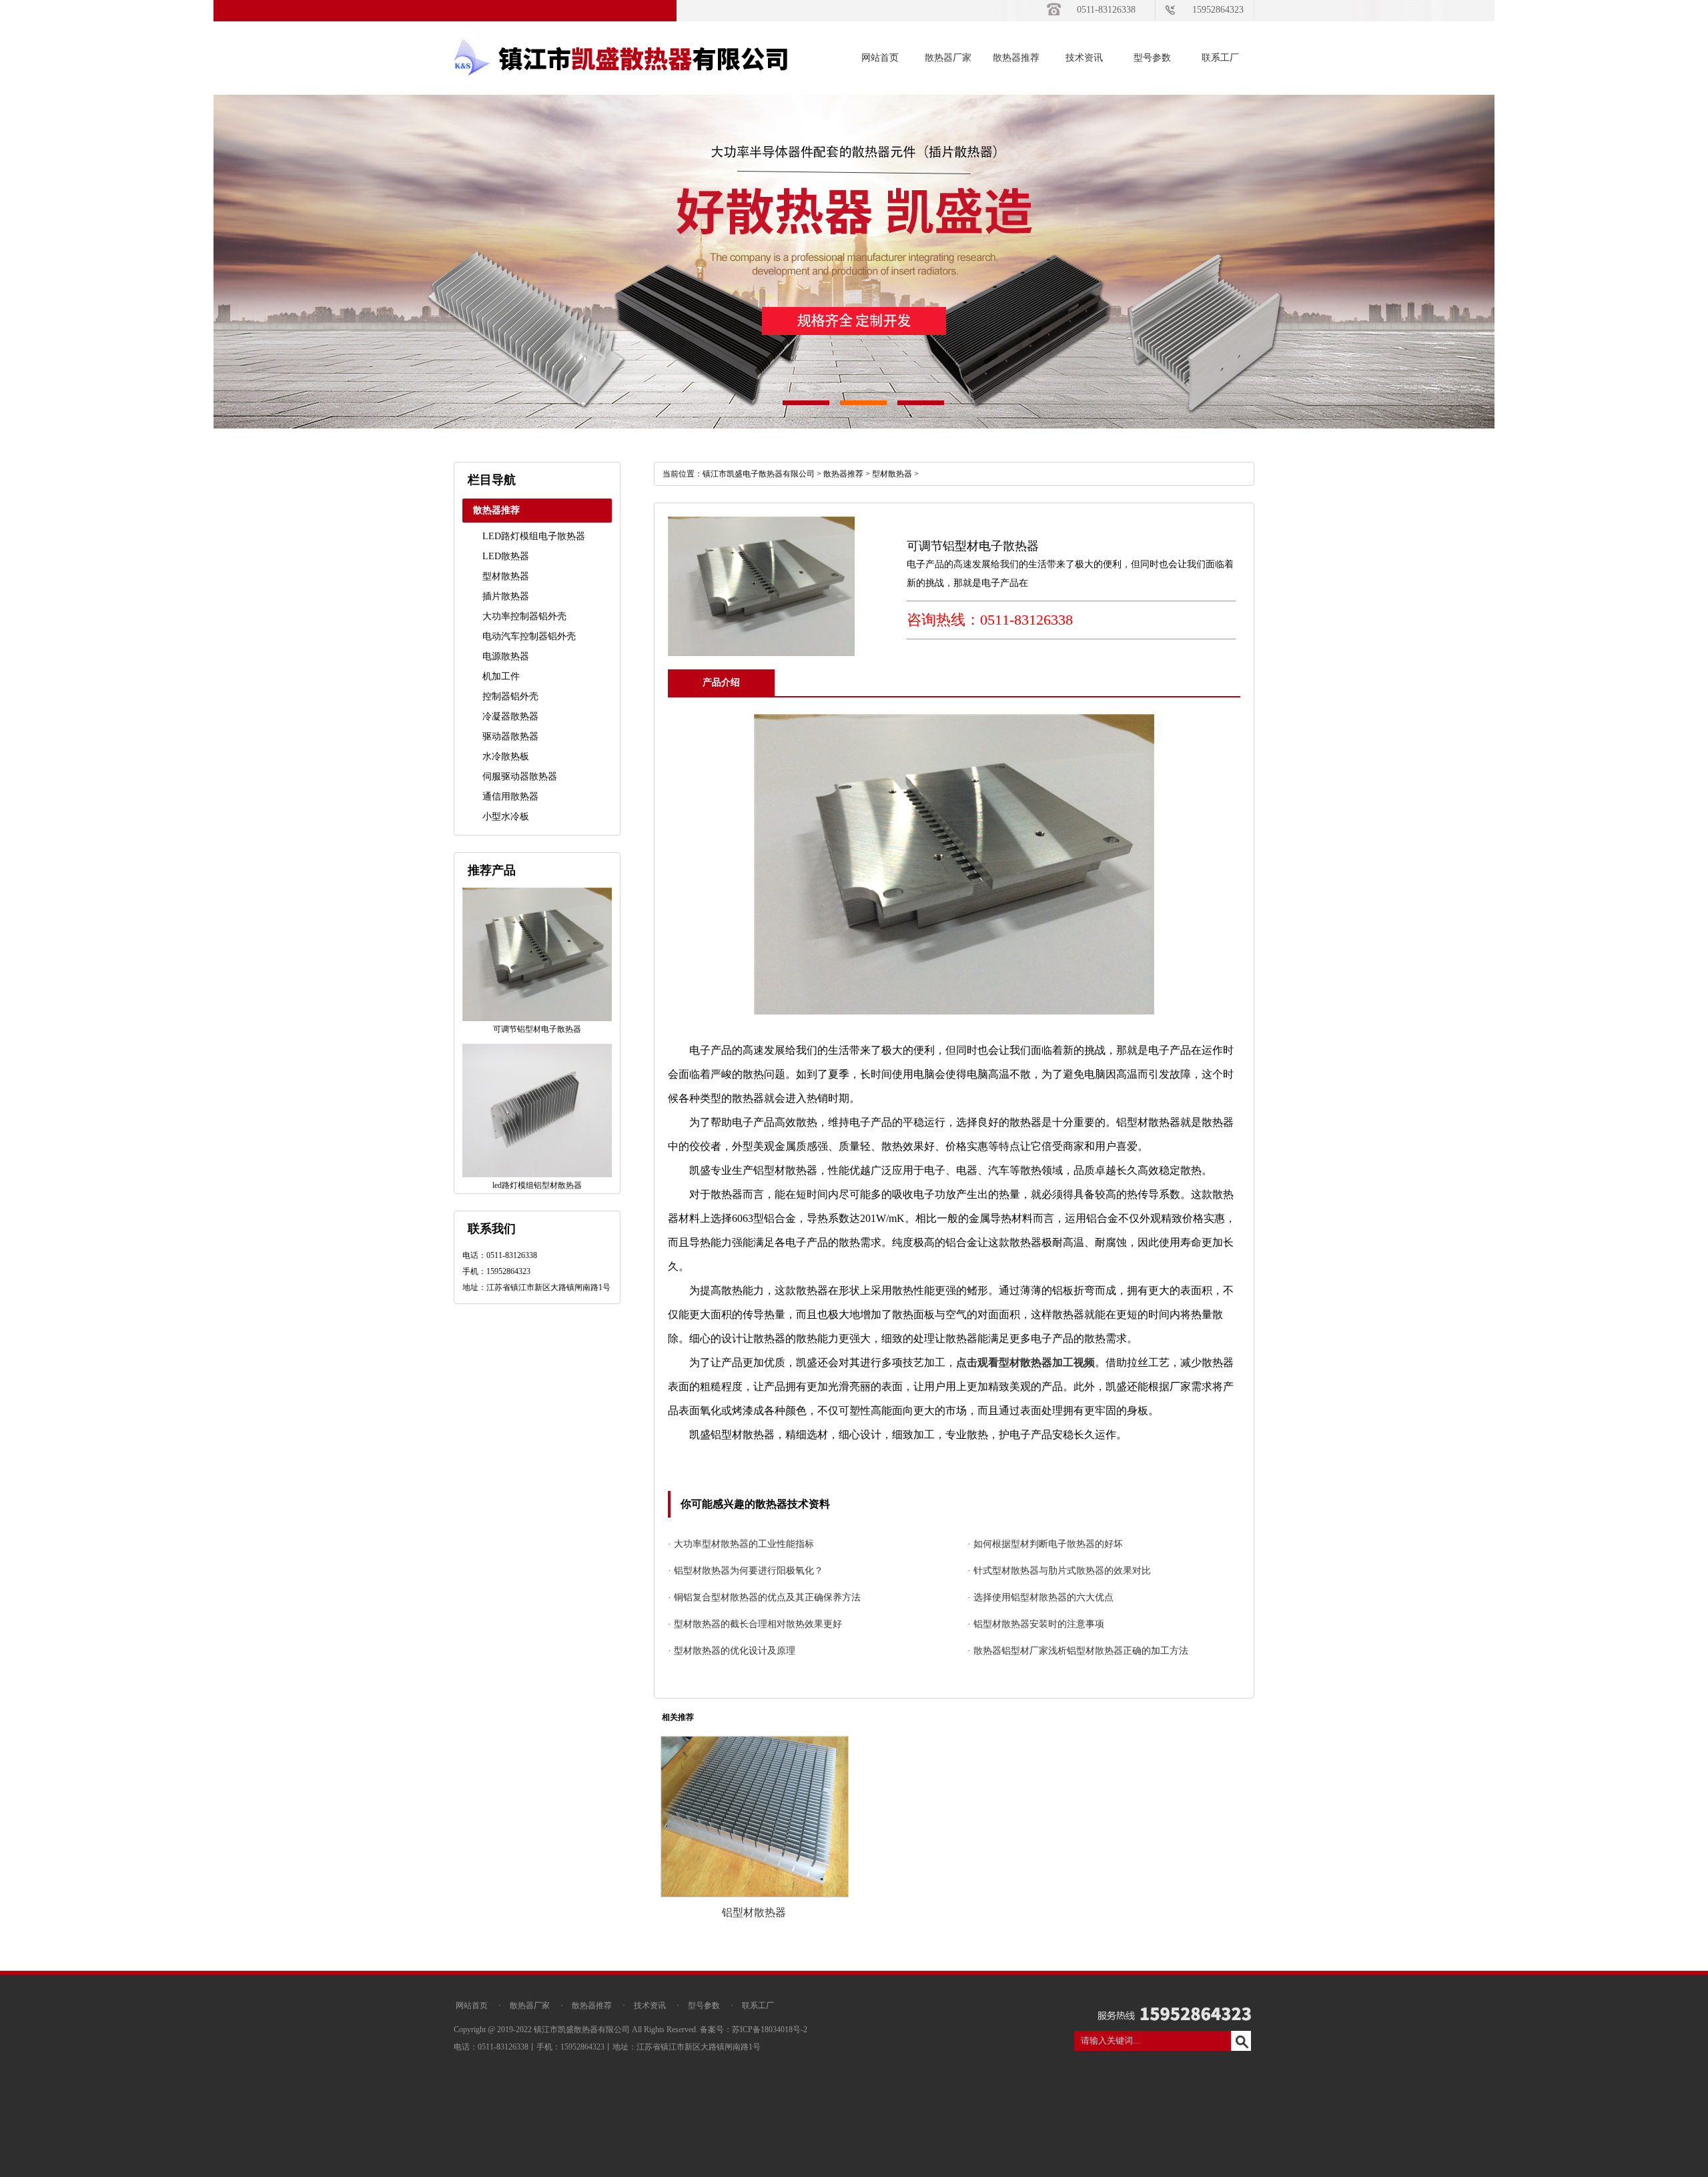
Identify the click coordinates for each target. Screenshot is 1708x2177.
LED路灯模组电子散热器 (534, 536)
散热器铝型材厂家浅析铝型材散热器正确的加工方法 (1081, 1651)
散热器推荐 (1016, 58)
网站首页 (880, 58)
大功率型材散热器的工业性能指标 (744, 1544)
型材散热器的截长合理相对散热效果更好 (758, 1624)
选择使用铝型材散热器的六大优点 (1043, 1597)
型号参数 (1152, 58)
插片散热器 (506, 596)
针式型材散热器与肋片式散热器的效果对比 (1062, 1571)
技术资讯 (1084, 58)
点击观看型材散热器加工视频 (1025, 1362)
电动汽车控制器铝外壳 (529, 636)
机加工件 (501, 676)
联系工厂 (1220, 58)
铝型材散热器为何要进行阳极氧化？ (749, 1571)
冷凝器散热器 (510, 716)
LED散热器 (506, 556)
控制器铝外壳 (510, 696)
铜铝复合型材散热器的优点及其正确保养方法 (767, 1597)
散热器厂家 (948, 58)
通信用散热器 (510, 797)
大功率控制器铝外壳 (524, 616)
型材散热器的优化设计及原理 (735, 1651)
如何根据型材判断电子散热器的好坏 (1048, 1544)
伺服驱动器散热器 (520, 776)
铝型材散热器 (754, 1912)
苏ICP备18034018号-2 (770, 2030)
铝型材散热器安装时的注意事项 (1039, 1624)
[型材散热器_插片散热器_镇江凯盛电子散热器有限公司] (620, 92)
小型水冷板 (506, 817)
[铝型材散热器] (755, 1895)
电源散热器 (506, 656)
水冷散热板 (506, 756)
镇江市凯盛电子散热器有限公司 (759, 474)
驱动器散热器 (510, 736)
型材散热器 (506, 576)
